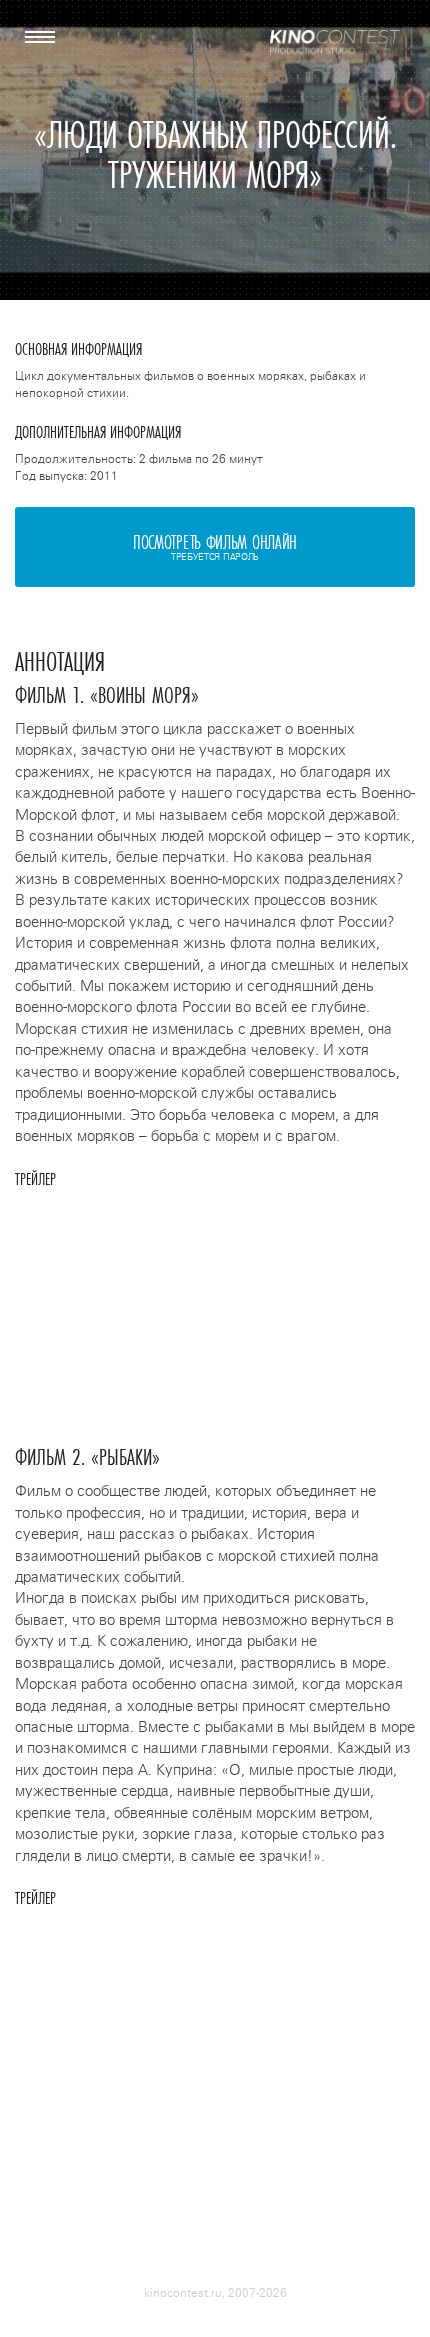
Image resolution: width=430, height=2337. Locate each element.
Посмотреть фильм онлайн (215, 545)
